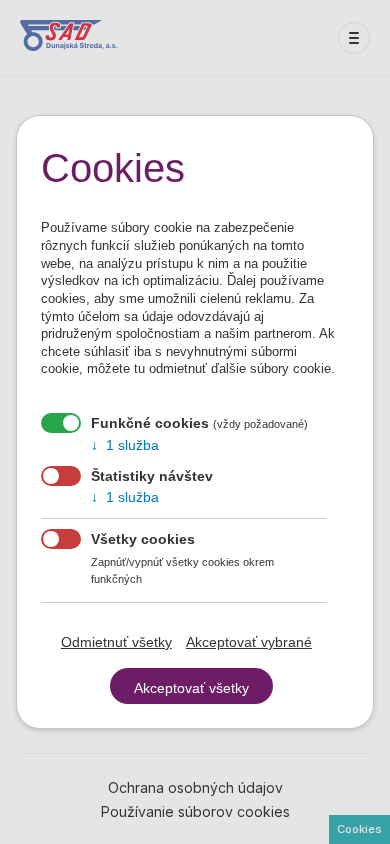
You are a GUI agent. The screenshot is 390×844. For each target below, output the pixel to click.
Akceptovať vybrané (249, 642)
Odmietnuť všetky (116, 642)
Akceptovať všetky (191, 688)
